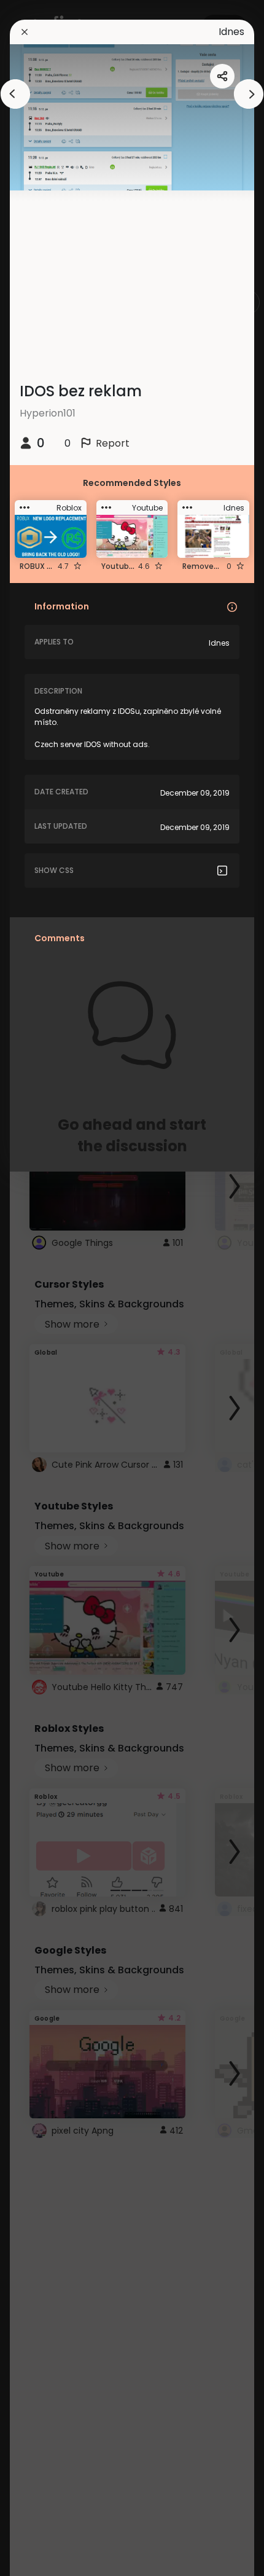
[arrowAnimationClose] (15, 94)
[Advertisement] (49, 1288)
